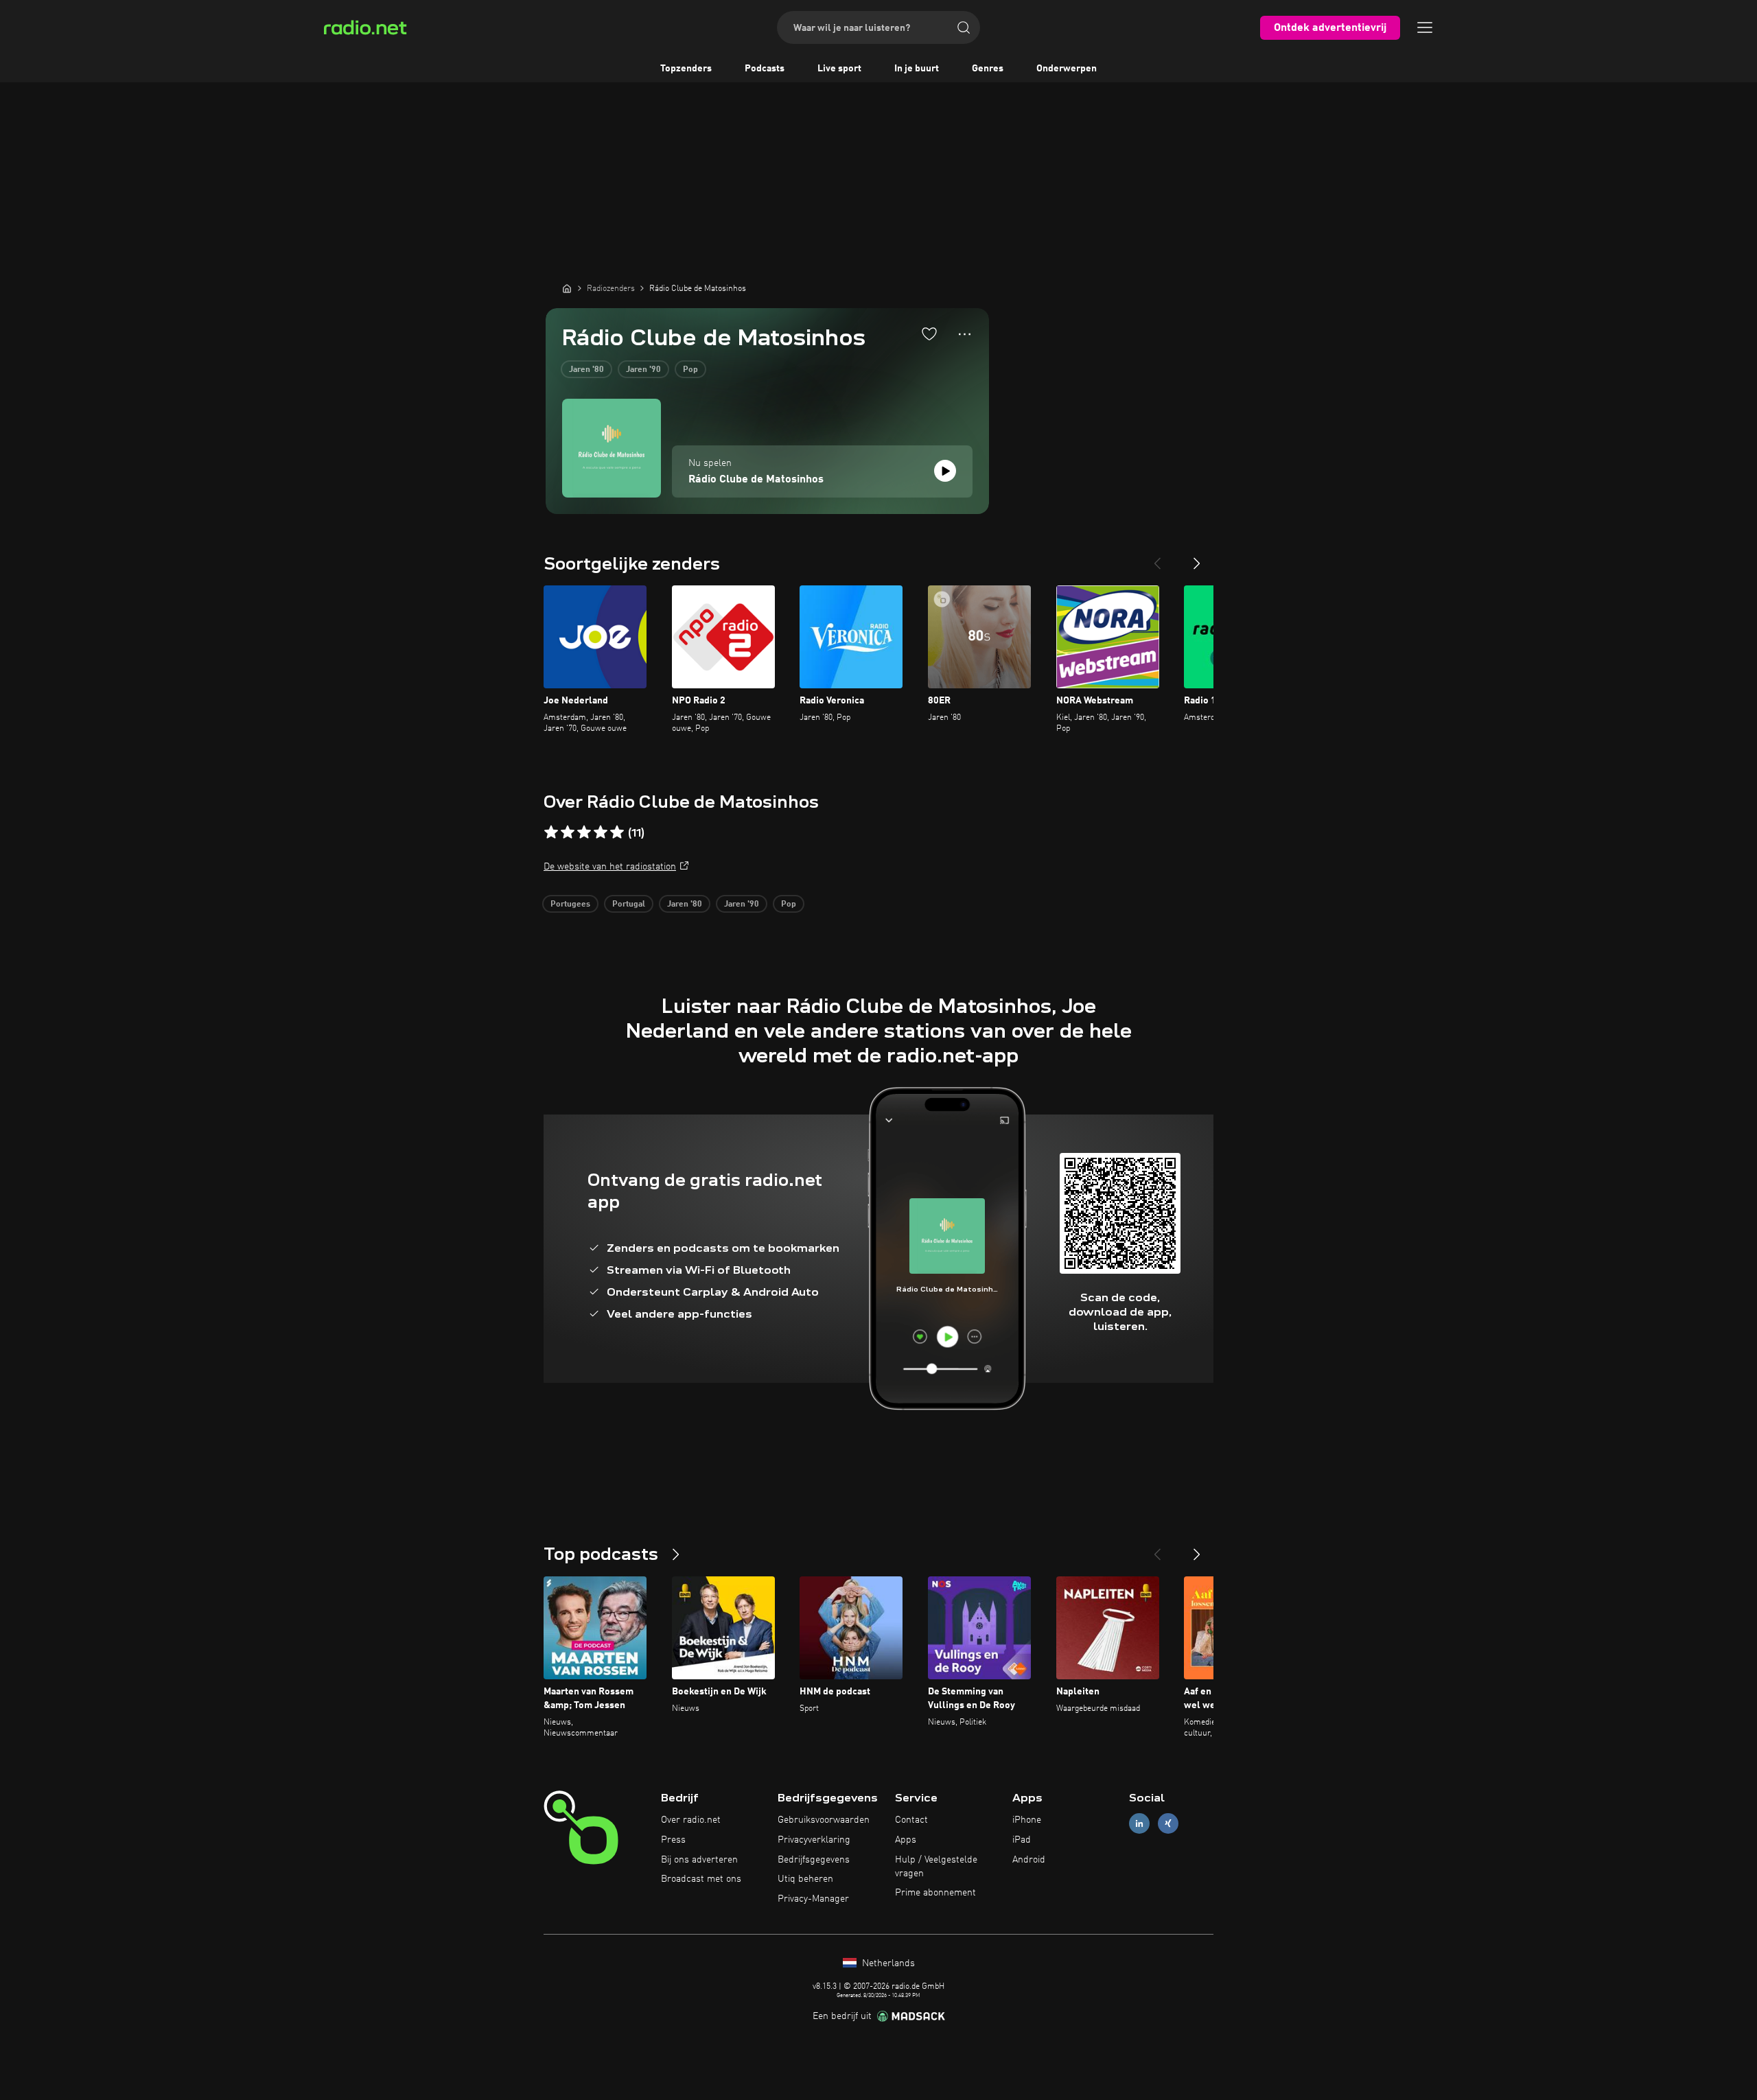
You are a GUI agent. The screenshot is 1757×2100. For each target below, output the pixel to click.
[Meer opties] (965, 334)
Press (673, 1840)
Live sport (839, 69)
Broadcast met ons (701, 1879)
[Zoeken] (964, 27)
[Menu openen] (1425, 27)
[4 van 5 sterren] (601, 832)
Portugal (629, 905)
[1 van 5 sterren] (551, 832)
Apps (906, 1840)
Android (1029, 1860)
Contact (911, 1820)
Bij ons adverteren (699, 1860)
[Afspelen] (945, 471)
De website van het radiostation (610, 867)
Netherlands (887, 1963)
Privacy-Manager (813, 1899)
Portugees (570, 905)
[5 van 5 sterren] (617, 832)
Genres (988, 69)
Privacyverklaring (814, 1840)
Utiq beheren (805, 1879)
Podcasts (765, 69)
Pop (690, 370)
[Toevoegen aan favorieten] (929, 334)
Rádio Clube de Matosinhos (756, 480)
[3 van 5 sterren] (584, 832)
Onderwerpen (1067, 69)
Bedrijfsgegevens (814, 1860)
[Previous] (1157, 558)
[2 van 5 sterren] (568, 832)
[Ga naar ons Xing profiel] (1168, 1824)
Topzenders (686, 69)
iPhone (1027, 1820)
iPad (1022, 1840)
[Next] (1197, 558)
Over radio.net (691, 1820)
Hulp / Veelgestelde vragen (936, 1867)
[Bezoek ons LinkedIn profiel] (1139, 1824)
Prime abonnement (935, 1893)
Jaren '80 (586, 370)
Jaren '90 (643, 370)
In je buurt (917, 69)
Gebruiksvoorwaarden (824, 1820)
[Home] (567, 288)
